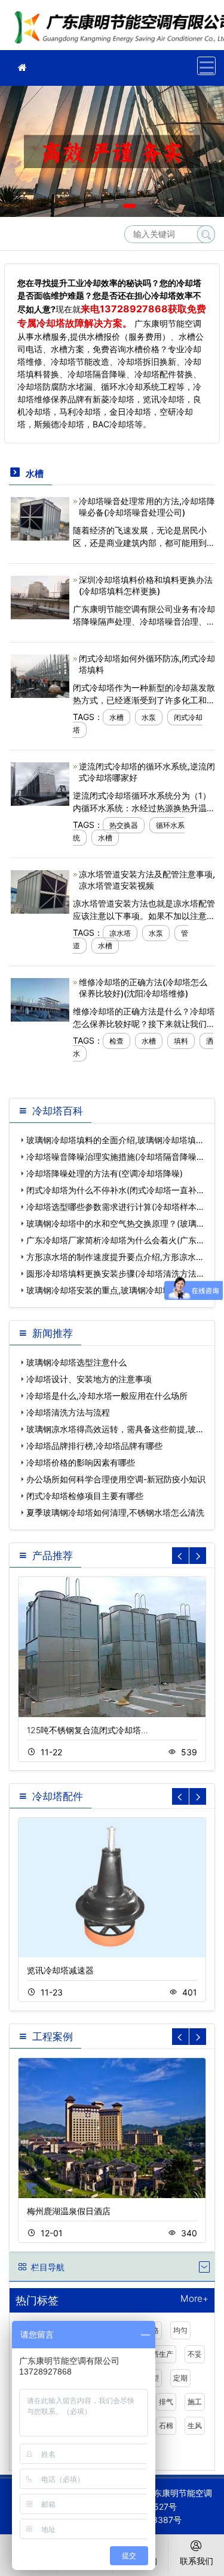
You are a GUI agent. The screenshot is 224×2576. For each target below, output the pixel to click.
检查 (116, 1041)
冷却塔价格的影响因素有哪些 (81, 1462)
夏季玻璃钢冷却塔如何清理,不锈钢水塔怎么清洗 (115, 1512)
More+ (194, 2299)
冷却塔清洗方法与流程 (68, 1412)
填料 (181, 1041)
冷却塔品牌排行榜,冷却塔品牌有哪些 (94, 1446)
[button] (95, 206)
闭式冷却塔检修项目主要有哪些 (85, 1496)
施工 (195, 2402)
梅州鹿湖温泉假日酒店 (69, 2211)
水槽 (116, 717)
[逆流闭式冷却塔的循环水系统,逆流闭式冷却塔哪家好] (40, 783)
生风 (195, 2426)
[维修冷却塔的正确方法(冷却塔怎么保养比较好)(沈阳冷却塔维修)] (40, 999)
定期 (180, 2378)
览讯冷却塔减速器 (60, 1970)
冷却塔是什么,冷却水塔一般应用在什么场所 (107, 1396)
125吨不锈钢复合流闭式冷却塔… (88, 1730)
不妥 (195, 2354)
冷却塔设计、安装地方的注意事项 (89, 1379)
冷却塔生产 (155, 2354)
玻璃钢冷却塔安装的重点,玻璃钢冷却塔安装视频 (115, 1290)
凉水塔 (120, 933)
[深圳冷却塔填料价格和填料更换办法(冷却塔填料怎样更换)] (40, 596)
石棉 (166, 2426)
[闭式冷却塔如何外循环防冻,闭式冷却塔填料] (40, 675)
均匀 (180, 2330)
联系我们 (197, 2561)
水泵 (149, 717)
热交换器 (124, 825)
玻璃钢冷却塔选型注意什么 (76, 1362)
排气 (166, 2402)
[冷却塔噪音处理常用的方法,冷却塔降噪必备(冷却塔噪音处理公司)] (40, 518)
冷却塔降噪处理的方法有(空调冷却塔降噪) (105, 1173)
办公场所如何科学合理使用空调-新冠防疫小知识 (116, 1479)
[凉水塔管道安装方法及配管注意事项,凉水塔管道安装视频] (40, 891)
